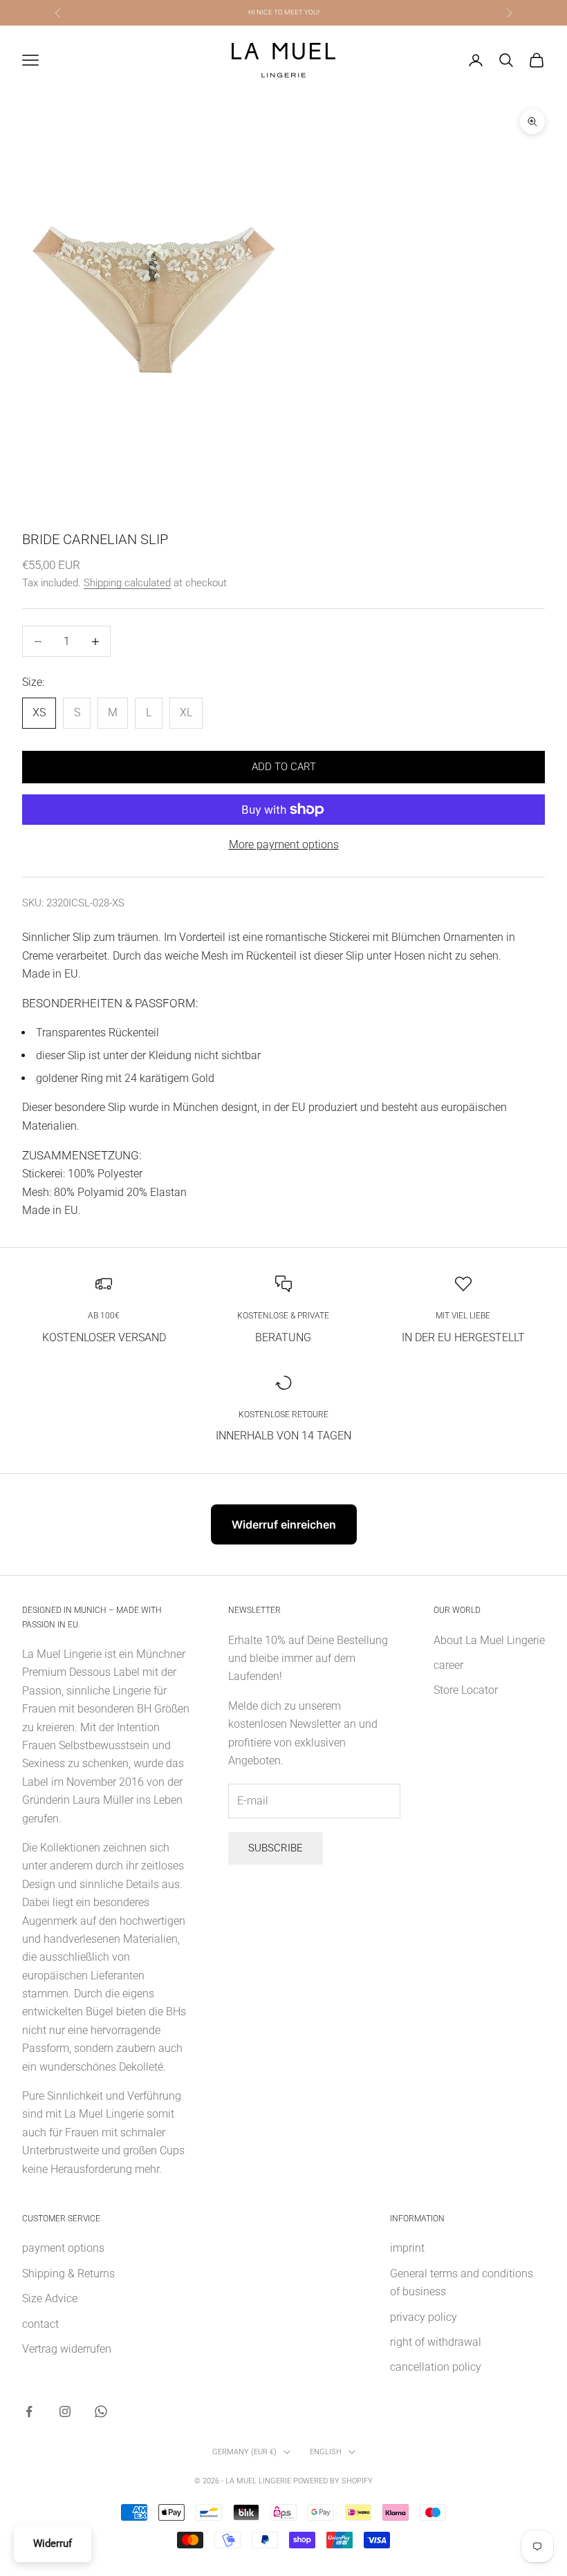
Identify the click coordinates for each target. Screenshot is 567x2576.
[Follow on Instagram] (65, 2411)
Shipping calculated (127, 583)
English (326, 2452)
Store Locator (466, 1690)
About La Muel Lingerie (489, 1640)
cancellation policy (436, 2367)
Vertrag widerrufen (67, 2349)
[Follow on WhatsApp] (101, 2411)
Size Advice (50, 2298)
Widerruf (53, 2544)
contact (40, 2324)
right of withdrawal (436, 2342)
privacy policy (424, 2317)
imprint (407, 2248)
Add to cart (284, 767)
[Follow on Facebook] (29, 2411)
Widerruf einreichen (284, 1524)
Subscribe (276, 1848)
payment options (63, 2248)
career (448, 1665)
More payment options (284, 844)
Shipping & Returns (68, 2274)
